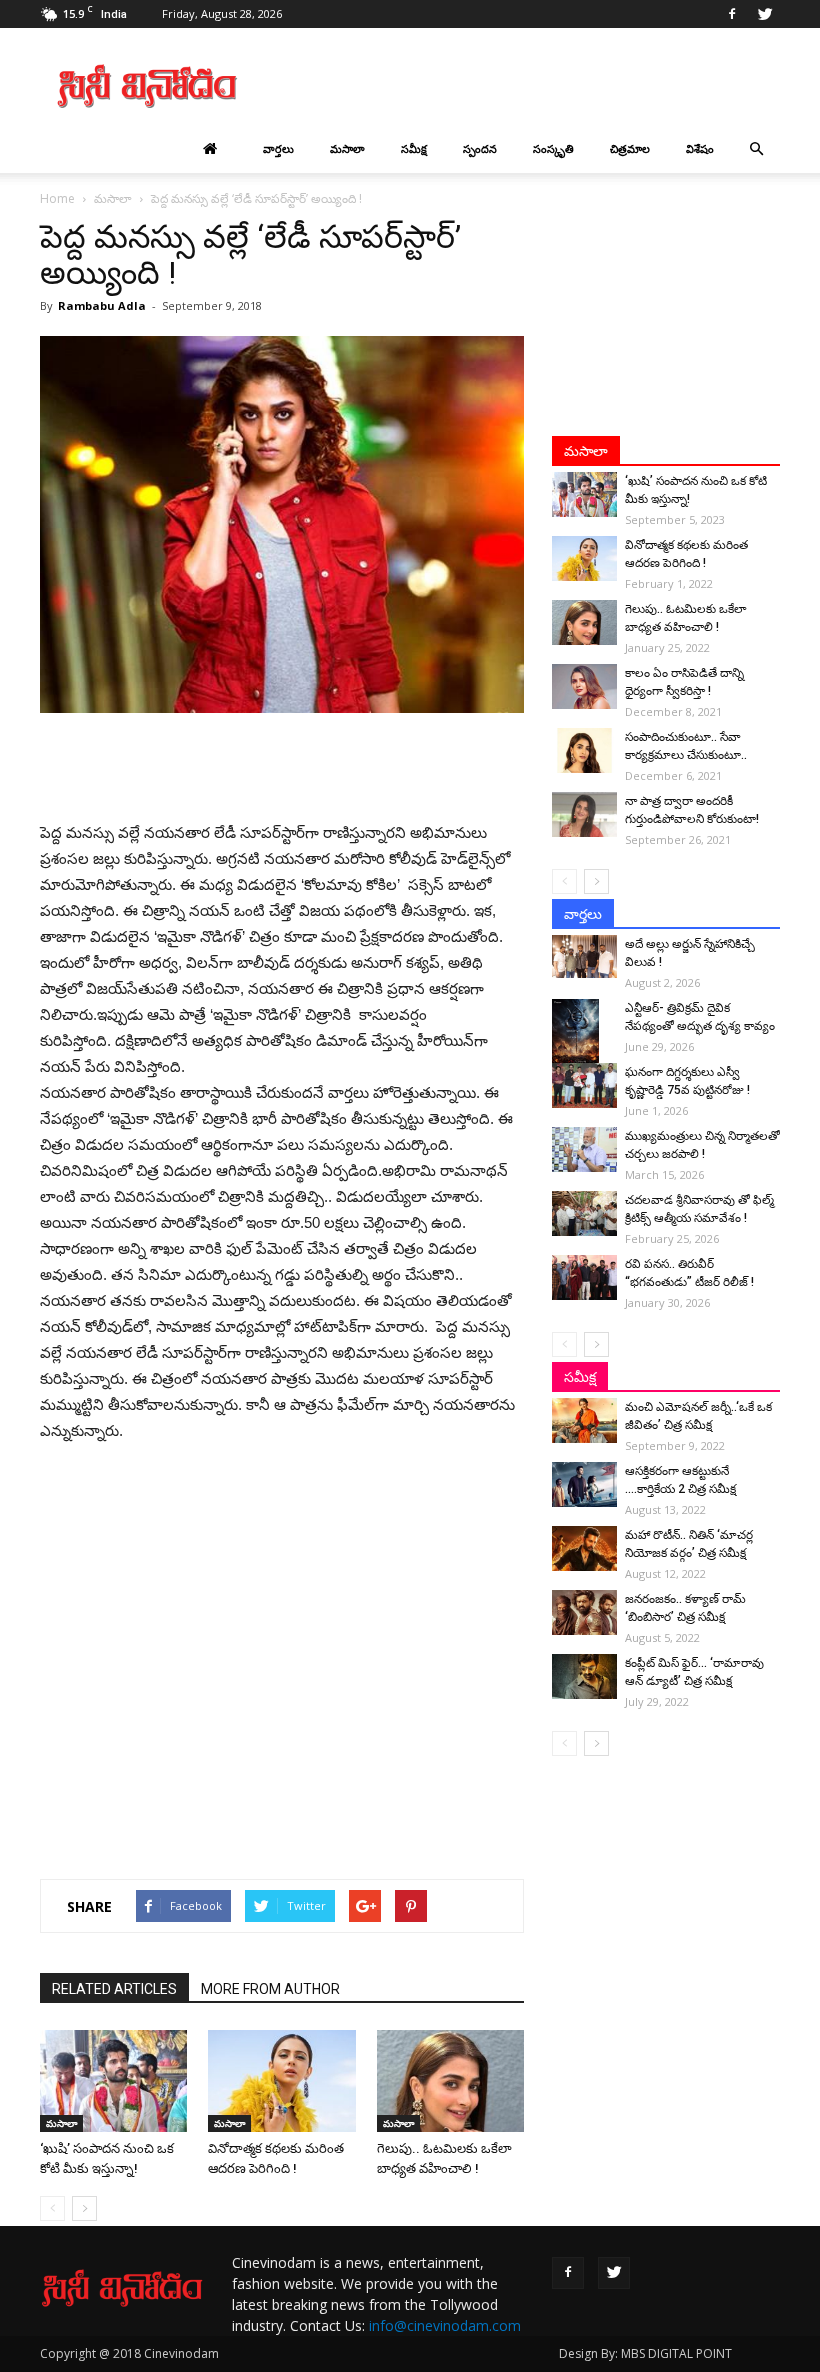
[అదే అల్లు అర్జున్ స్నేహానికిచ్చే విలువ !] (584, 956)
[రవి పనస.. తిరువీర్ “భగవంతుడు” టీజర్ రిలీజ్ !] (584, 1277)
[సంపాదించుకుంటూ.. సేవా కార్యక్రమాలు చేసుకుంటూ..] (584, 750)
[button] (756, 149)
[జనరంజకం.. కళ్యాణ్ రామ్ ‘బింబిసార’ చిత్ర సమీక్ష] (584, 1612)
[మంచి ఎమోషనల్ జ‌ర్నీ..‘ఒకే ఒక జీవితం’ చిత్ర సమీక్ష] (584, 1420)
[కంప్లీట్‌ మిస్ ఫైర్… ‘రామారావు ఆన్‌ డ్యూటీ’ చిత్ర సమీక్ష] (584, 1676)
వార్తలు (278, 148)
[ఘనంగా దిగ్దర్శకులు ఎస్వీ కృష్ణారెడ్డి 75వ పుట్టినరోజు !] (584, 1085)
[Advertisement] (545, 86)
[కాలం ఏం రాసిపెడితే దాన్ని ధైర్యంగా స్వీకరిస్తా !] (584, 686)
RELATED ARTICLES (114, 1989)
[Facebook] (732, 14)
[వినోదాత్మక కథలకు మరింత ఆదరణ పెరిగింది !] (281, 2080)
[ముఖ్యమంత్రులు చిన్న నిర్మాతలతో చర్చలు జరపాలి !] (584, 1149)
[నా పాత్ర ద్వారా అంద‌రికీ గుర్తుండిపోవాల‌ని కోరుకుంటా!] (584, 814)
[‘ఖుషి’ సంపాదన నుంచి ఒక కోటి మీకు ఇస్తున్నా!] (113, 2080)
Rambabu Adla (102, 305)
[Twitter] (765, 14)
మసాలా (347, 148)
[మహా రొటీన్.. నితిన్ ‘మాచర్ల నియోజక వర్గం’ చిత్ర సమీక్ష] (584, 1548)
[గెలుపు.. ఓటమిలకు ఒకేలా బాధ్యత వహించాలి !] (450, 2080)
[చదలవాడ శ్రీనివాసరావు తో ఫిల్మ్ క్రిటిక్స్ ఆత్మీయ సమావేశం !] (584, 1213)
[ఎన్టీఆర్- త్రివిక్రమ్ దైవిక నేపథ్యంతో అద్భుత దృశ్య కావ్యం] (584, 1034)
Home (57, 198)
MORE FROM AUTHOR (270, 1989)
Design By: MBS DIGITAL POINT (645, 2353)
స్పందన (480, 148)
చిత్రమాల (630, 148)
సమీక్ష (414, 148)
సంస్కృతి (553, 148)
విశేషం (700, 148)
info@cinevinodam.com (445, 2325)
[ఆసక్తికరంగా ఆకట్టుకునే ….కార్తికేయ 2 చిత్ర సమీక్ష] (584, 1484)
